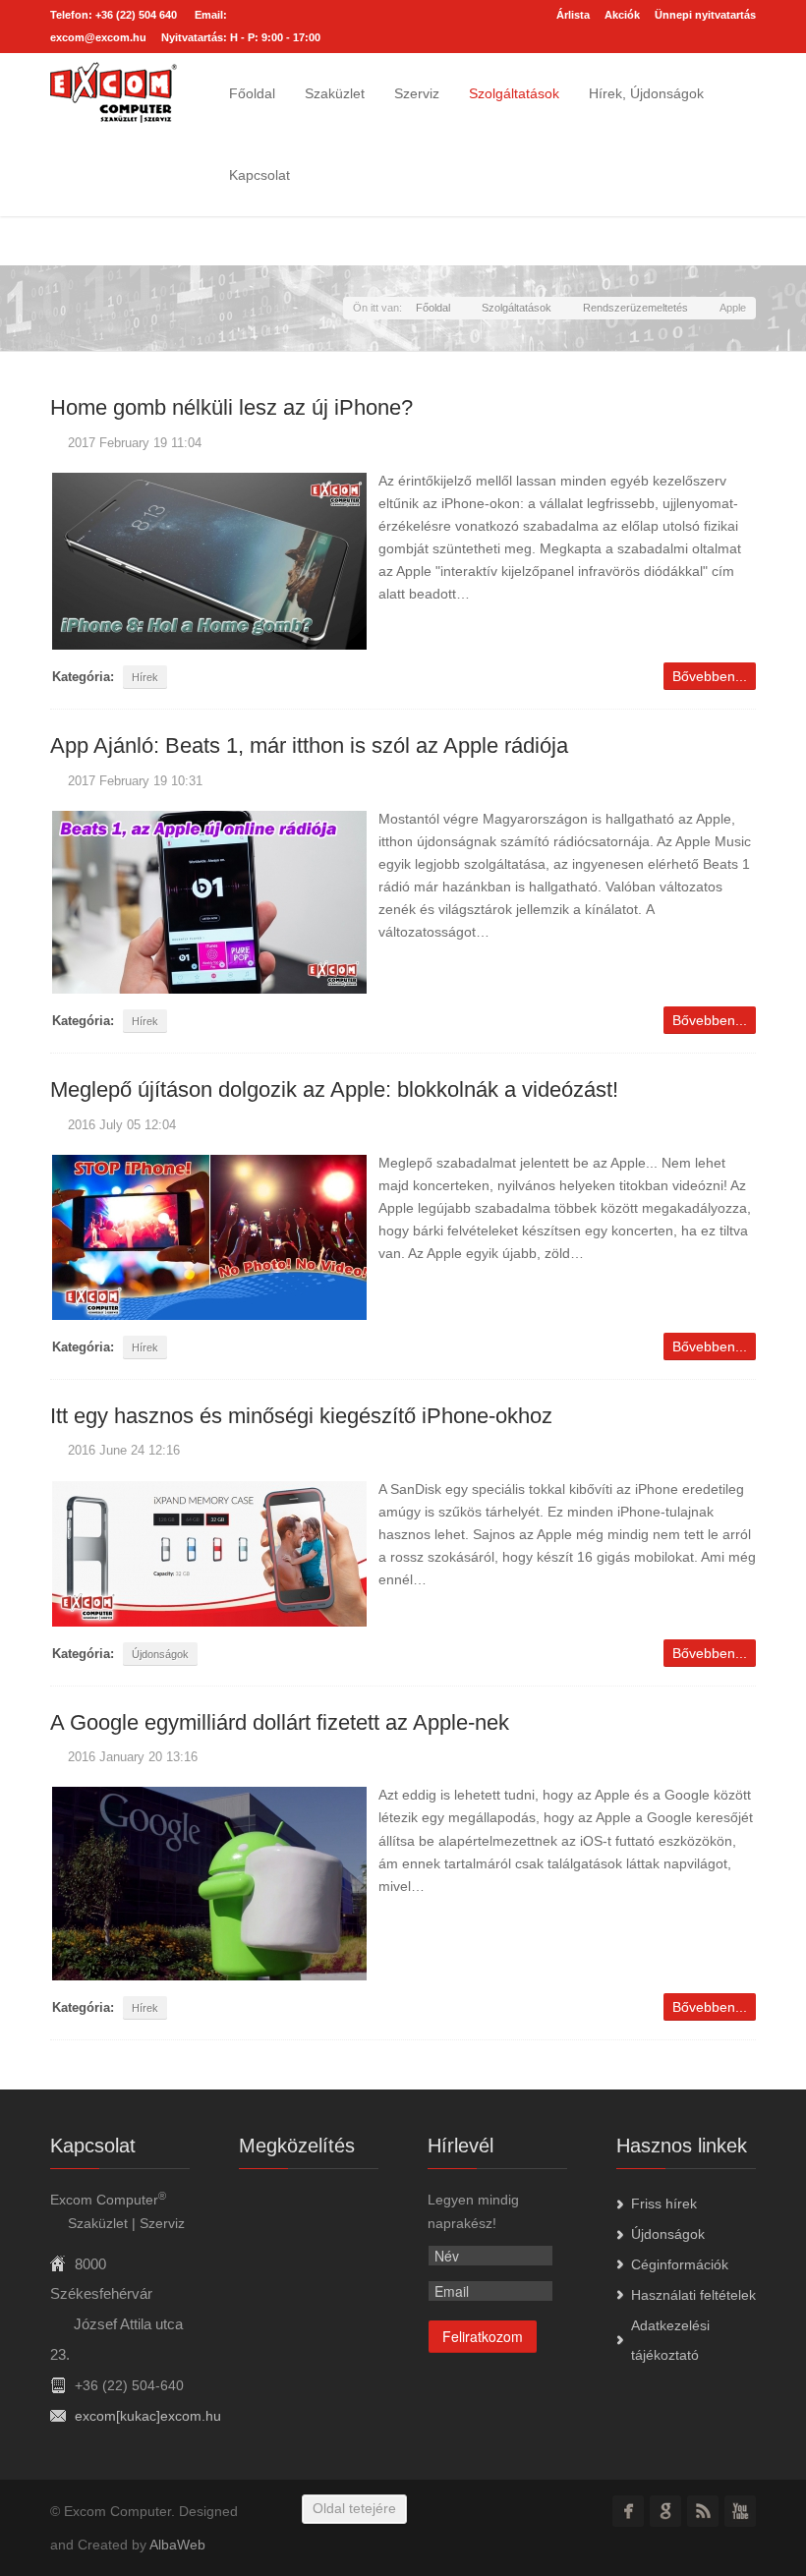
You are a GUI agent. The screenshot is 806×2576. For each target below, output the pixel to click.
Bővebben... (710, 676)
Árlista (573, 15)
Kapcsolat (259, 175)
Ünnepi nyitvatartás (705, 15)
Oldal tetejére (354, 2508)
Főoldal (252, 93)
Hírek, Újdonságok (646, 93)
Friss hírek (664, 2204)
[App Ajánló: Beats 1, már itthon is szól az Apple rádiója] (209, 901)
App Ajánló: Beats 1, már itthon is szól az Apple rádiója (309, 745)
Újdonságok (160, 1654)
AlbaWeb (177, 2545)
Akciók (622, 15)
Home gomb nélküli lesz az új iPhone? (231, 407)
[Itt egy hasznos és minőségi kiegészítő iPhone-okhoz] (209, 1552)
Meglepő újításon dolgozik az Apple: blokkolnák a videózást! (334, 1089)
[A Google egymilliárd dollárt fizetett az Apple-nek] (209, 1883)
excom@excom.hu (98, 37)
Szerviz (417, 93)
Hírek (145, 677)
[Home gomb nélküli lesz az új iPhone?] (209, 560)
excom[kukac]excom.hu (148, 2416)
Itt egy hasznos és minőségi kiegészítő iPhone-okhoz (301, 1416)
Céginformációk (680, 2264)
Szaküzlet (335, 93)
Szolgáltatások (514, 93)
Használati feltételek (693, 2295)
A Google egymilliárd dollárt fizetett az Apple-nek (280, 1722)
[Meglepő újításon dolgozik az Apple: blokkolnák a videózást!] (209, 1235)
